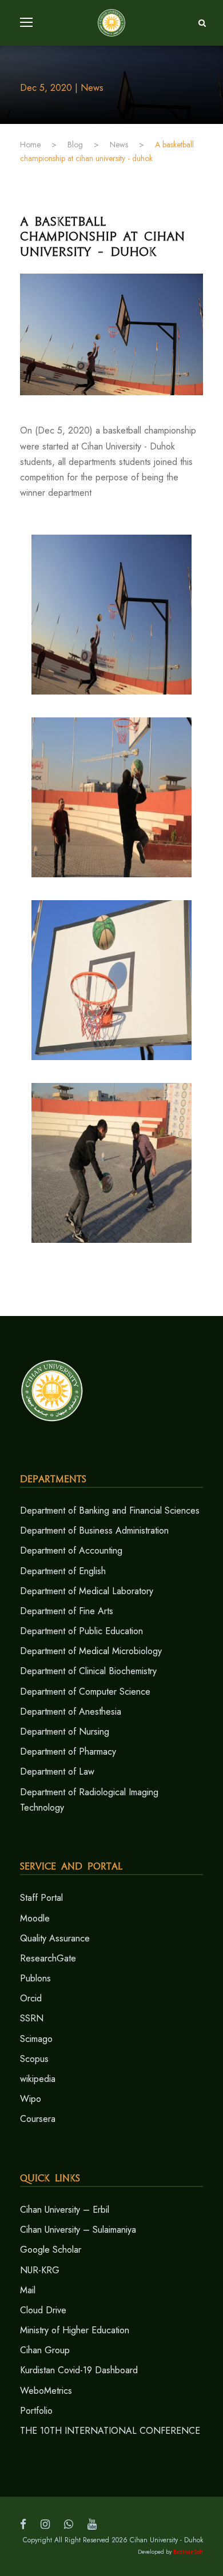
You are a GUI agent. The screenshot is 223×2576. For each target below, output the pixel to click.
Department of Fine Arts (67, 1611)
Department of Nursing (65, 1732)
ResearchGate (48, 1958)
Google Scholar (51, 2250)
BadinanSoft (188, 2552)
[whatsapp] (69, 2524)
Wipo (31, 2099)
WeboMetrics (46, 2391)
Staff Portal (41, 1898)
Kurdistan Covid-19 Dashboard (79, 2370)
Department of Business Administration (94, 1530)
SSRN (32, 2018)
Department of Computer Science (85, 1692)
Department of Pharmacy (68, 1752)
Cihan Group (45, 2350)
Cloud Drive (43, 2310)
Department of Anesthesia (71, 1712)
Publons (35, 1978)
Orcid (31, 1998)
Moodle (35, 1918)
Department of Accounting (71, 1550)
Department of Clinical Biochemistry (88, 1671)
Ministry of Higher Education (75, 2330)
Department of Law (57, 1771)
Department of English (63, 1571)
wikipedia (38, 2079)
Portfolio (36, 2411)
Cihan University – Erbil (65, 2210)
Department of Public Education (81, 1631)
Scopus (34, 2059)
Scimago (36, 2039)
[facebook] (23, 2524)
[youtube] (92, 2524)
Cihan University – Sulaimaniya (78, 2230)
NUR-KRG (40, 2270)
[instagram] (45, 2524)
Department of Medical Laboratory (87, 1591)
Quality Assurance (55, 1938)
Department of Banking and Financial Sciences (110, 1510)
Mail (28, 2290)
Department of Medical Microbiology (91, 1651)
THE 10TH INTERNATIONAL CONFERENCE (110, 2431)
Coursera (38, 2119)
